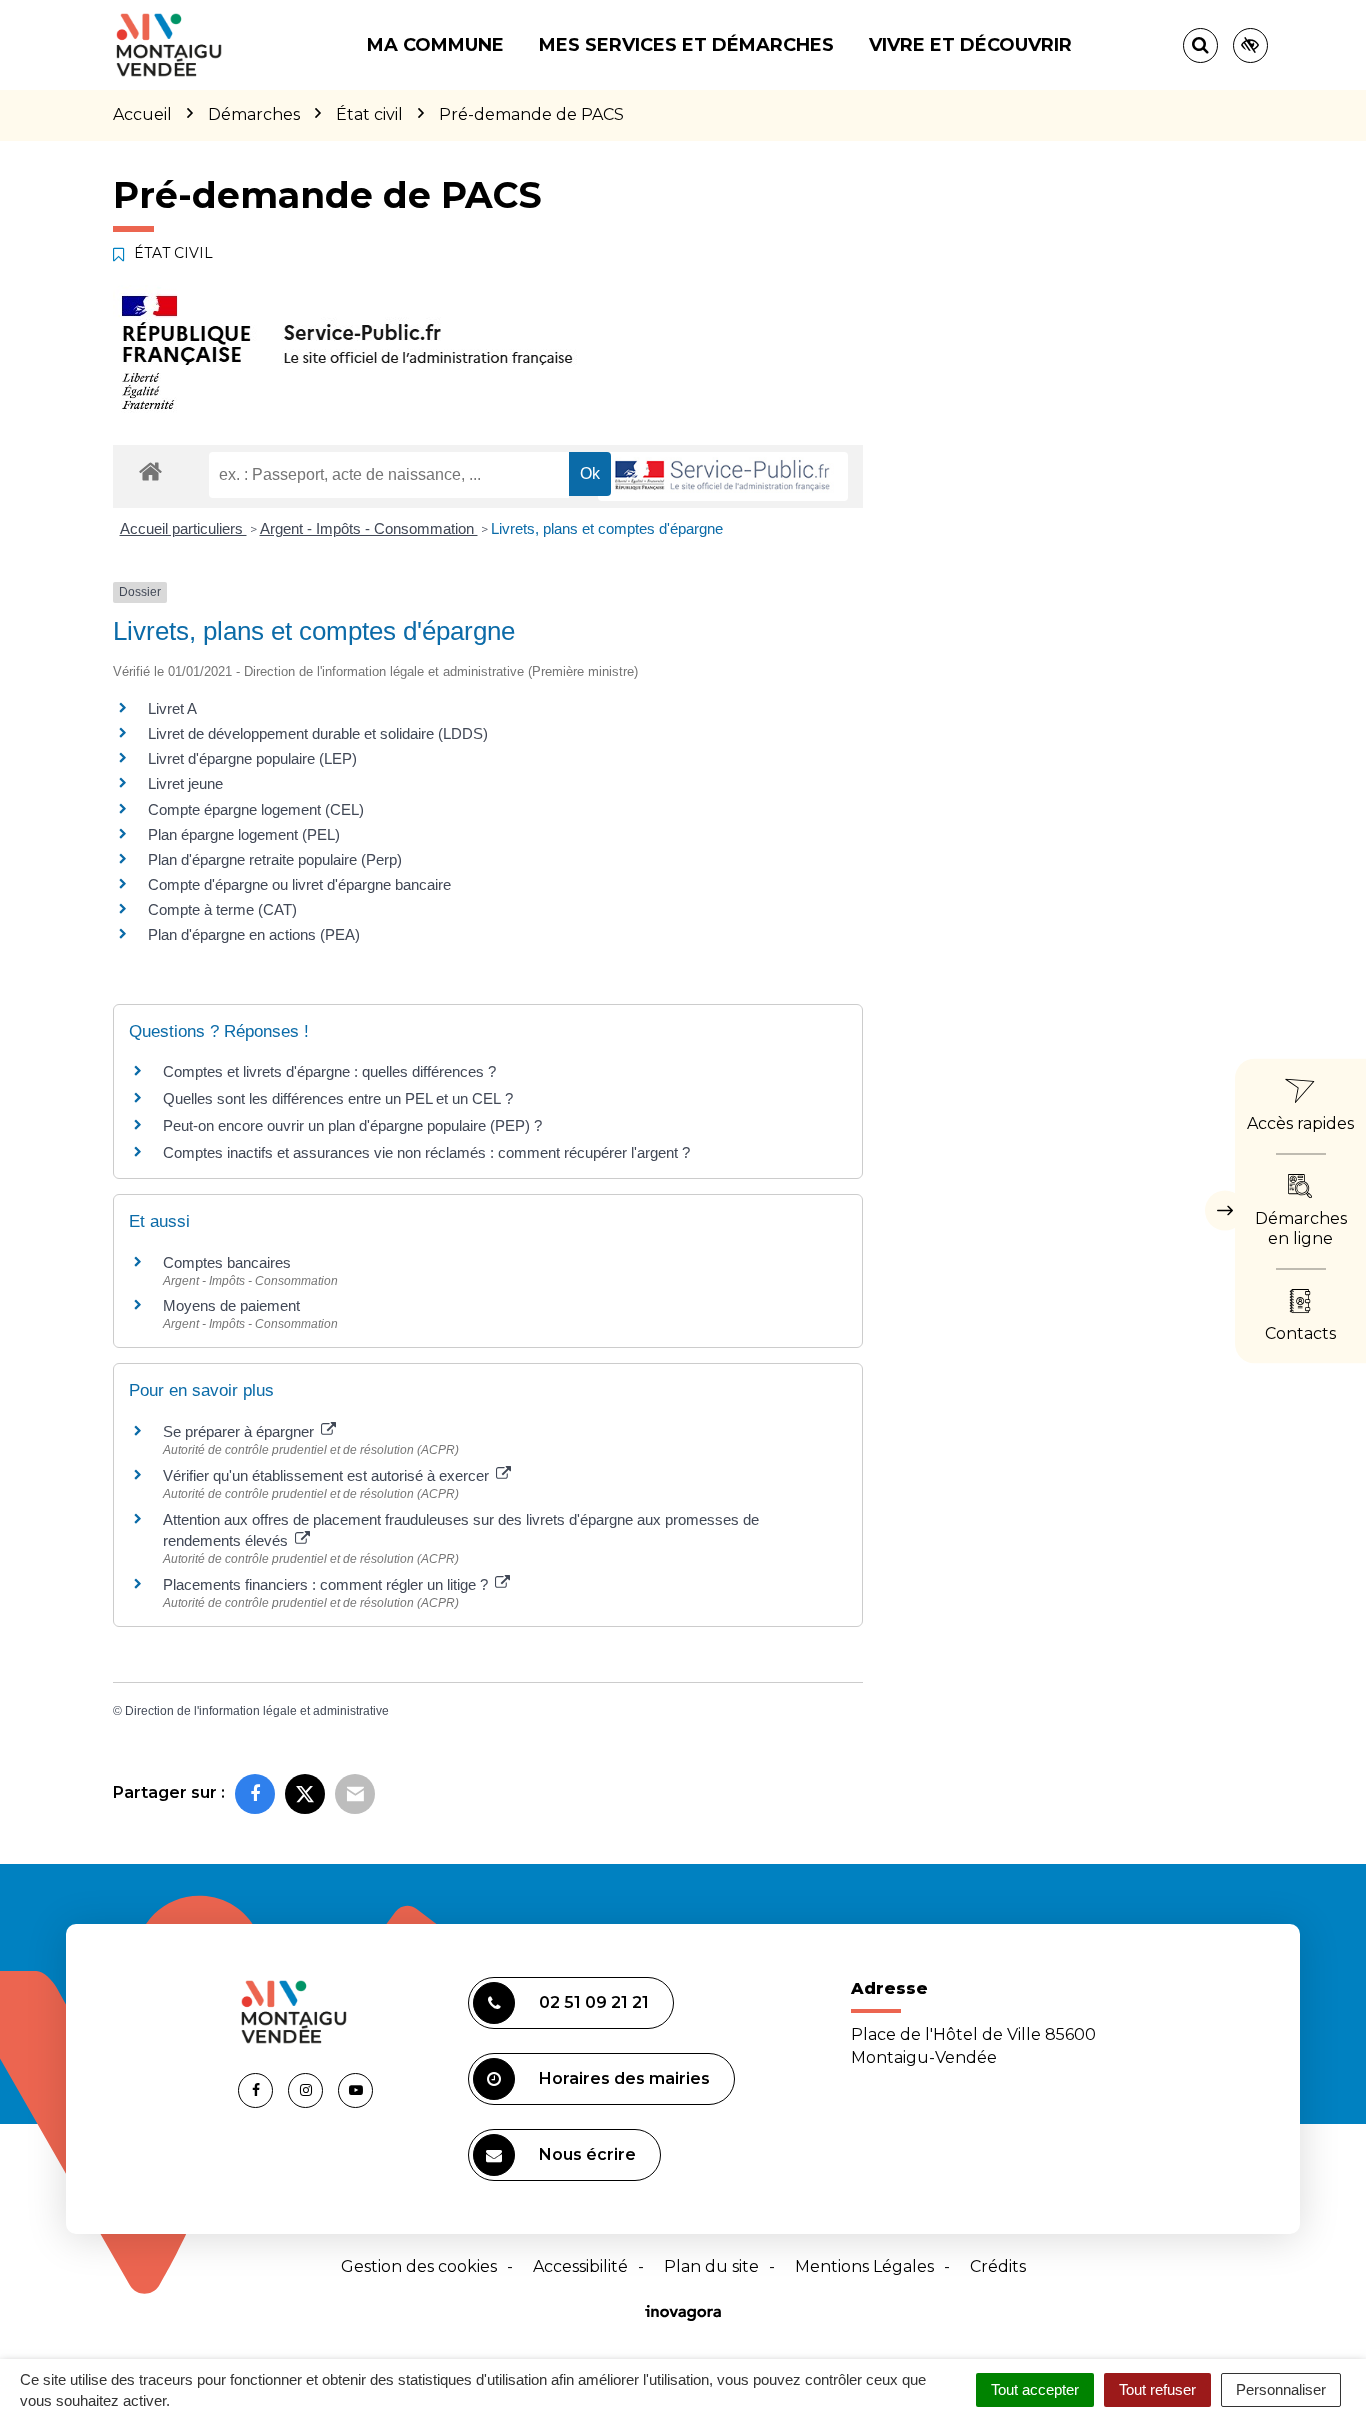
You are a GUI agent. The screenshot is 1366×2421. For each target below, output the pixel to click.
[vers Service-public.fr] (723, 476)
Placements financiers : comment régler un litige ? (327, 1584)
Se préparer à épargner (240, 1431)
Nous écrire (587, 2154)
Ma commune (435, 45)
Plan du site (711, 2266)
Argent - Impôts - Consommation (369, 528)
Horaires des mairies (624, 2078)
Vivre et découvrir (970, 45)
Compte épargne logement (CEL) (256, 809)
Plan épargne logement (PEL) (244, 834)
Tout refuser (1157, 2389)
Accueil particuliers (183, 528)
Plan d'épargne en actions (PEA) (254, 934)
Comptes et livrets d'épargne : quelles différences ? (329, 1071)
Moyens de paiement (231, 1305)
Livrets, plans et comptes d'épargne (607, 528)
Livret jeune (185, 783)
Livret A (172, 708)
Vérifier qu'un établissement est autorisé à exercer (328, 1475)
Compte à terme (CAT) (222, 909)
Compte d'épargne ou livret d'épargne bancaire (299, 884)
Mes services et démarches (686, 45)
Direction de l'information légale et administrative (257, 1711)
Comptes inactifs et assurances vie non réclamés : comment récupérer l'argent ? (426, 1152)
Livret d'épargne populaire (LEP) (252, 758)
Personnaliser (1281, 2389)
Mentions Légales (864, 2266)
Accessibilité (580, 2266)
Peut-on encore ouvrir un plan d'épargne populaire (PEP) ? (352, 1125)
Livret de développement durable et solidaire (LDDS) (318, 733)
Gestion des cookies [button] (419, 2266)
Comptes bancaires (227, 1262)
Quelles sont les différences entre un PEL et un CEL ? (338, 1098)
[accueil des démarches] (150, 470)
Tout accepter (1035, 2389)
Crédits (998, 2266)
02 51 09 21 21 (594, 2002)
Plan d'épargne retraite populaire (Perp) (275, 859)
